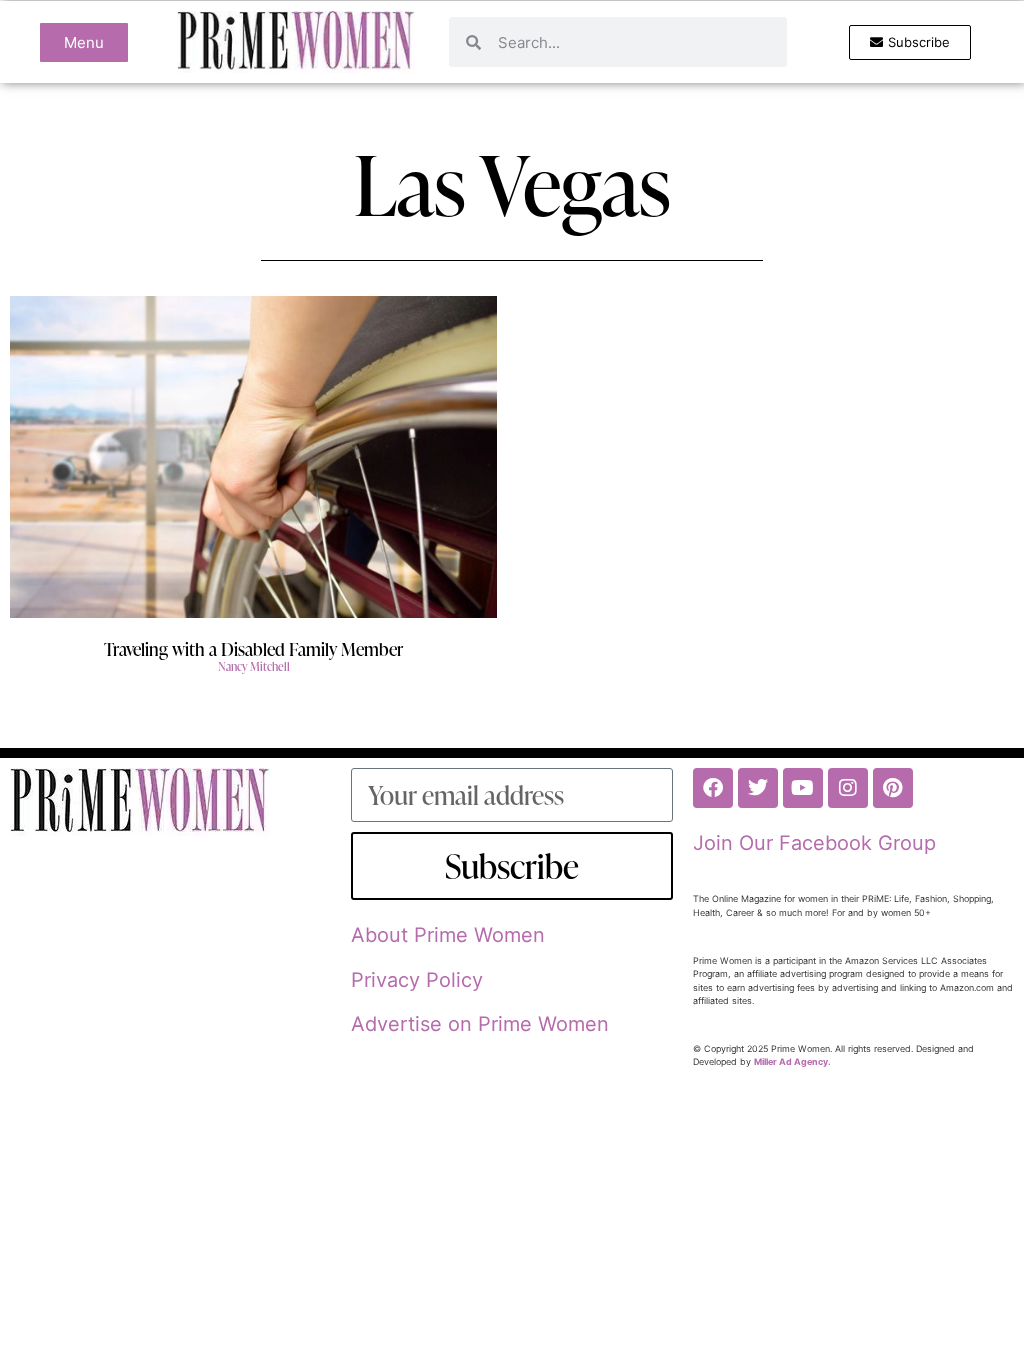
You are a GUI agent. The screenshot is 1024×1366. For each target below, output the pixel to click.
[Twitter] (758, 788)
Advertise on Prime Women (480, 1024)
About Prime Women (448, 935)
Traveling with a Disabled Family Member (253, 648)
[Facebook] (713, 788)
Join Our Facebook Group (814, 843)
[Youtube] (803, 788)
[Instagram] (848, 788)
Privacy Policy (417, 980)
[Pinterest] (893, 788)
